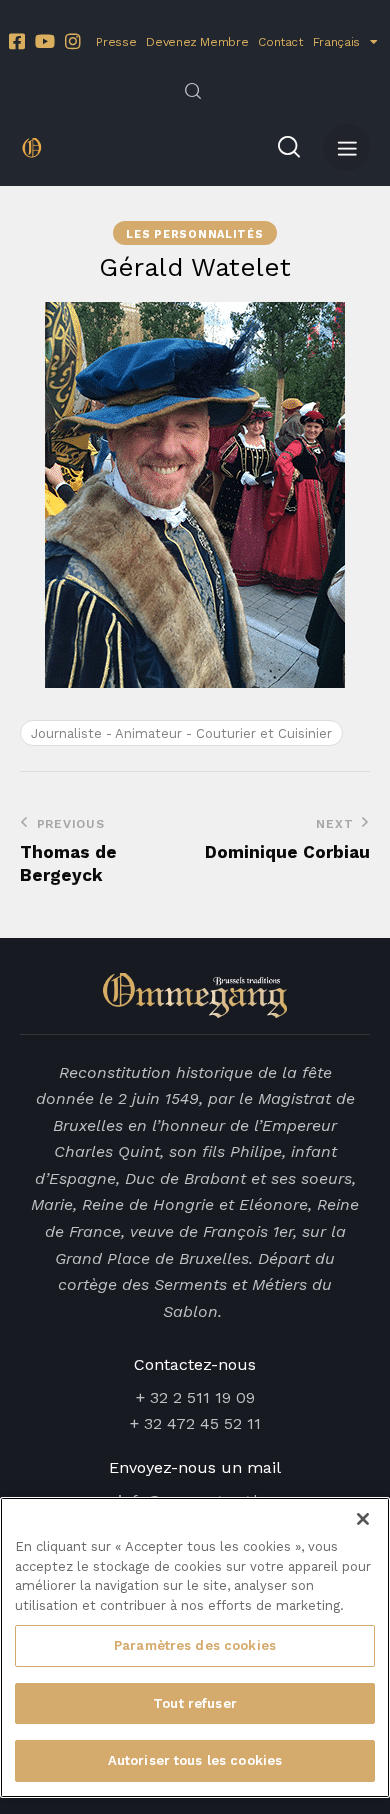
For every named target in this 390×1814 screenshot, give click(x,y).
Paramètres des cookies (195, 1645)
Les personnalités (194, 234)
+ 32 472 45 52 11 (195, 1423)
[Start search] (193, 91)
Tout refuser (195, 1703)
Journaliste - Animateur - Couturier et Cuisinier (181, 733)
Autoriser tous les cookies (195, 1760)
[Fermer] (363, 1519)
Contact (280, 42)
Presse (116, 42)
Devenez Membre (197, 42)
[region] (195, 1647)
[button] (346, 147)
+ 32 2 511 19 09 (195, 1397)
